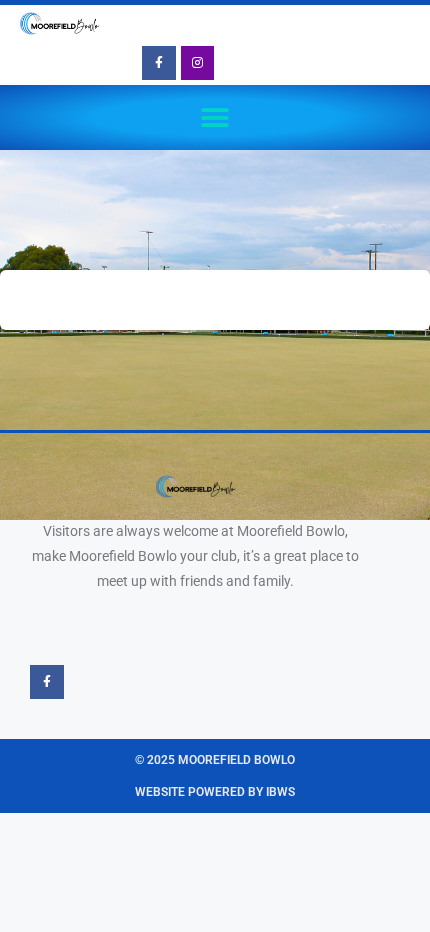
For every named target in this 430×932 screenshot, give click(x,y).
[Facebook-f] (159, 63)
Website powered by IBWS (215, 792)
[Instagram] (198, 63)
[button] (215, 117)
